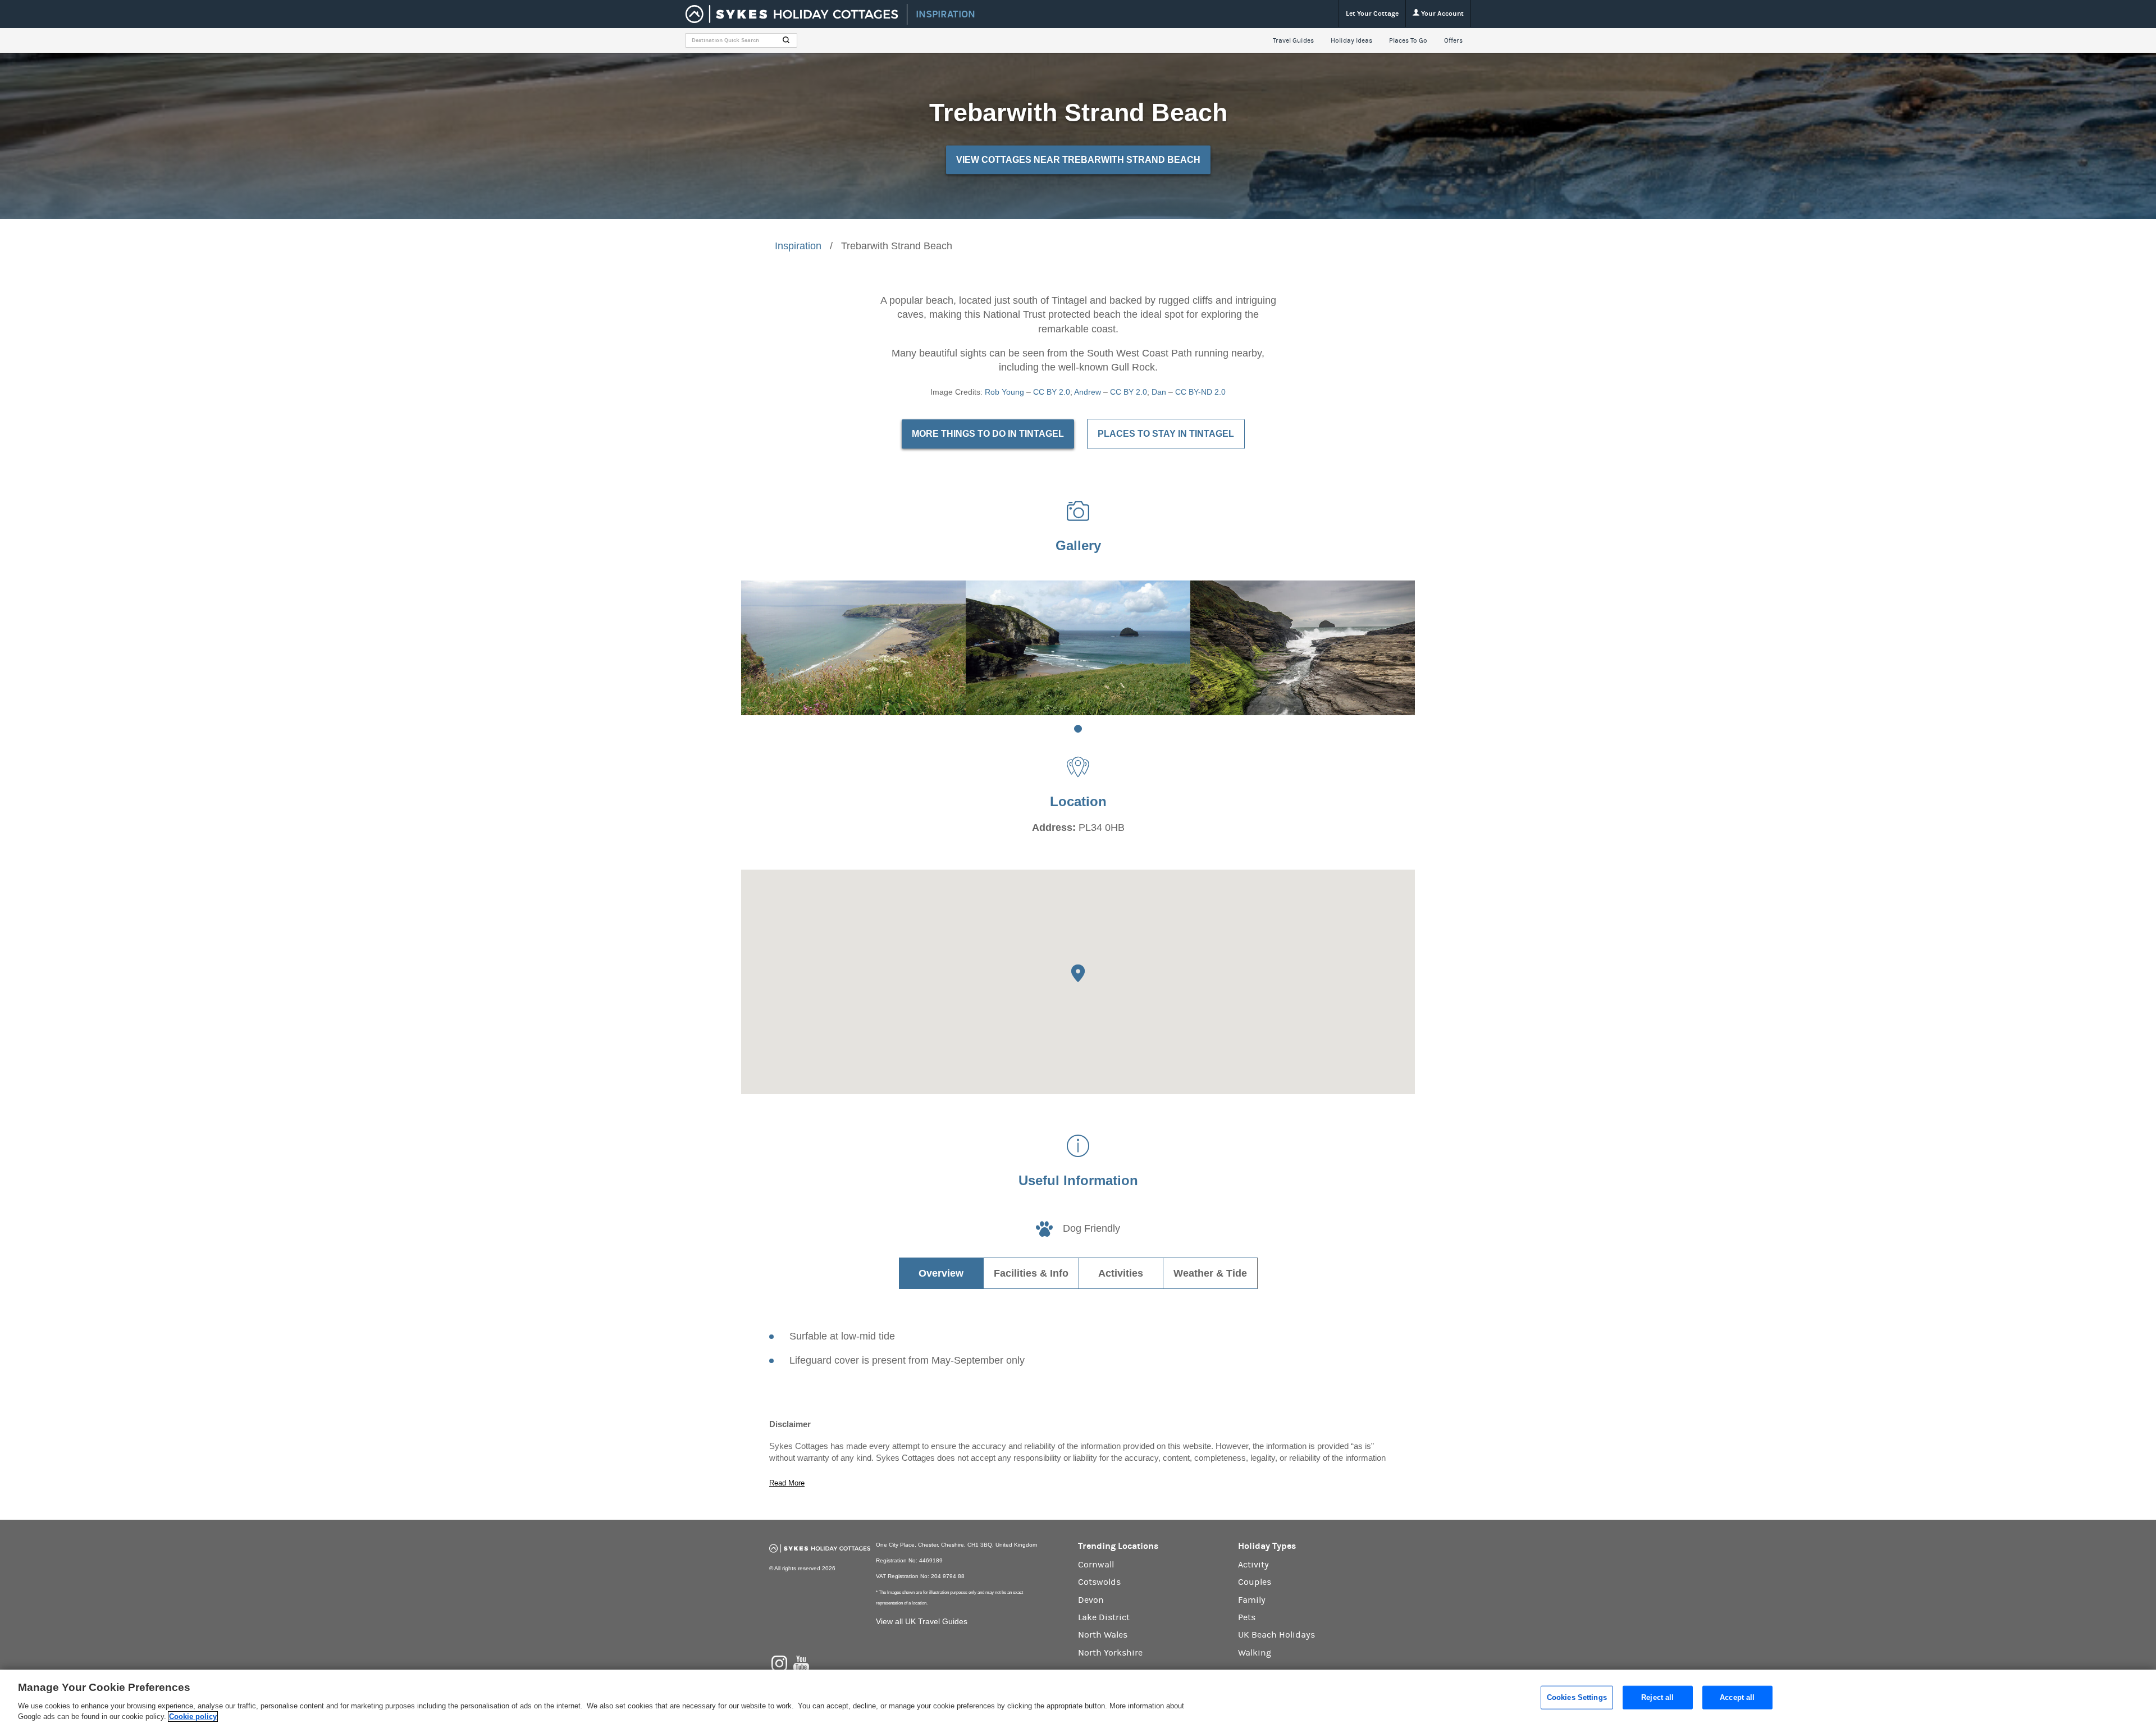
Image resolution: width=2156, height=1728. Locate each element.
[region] (1078, 1699)
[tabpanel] (853, 648)
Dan (1159, 392)
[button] (1078, 973)
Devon (1091, 1600)
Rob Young (1004, 392)
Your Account (1442, 13)
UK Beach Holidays (1276, 1635)
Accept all (1737, 1697)
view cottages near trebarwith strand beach (1078, 160)
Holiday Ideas (1351, 40)
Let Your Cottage (1372, 13)
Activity (1253, 1565)
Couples (1255, 1582)
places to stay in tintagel (1166, 434)
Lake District (1104, 1617)
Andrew (1088, 392)
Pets (1247, 1617)
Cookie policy (193, 1716)
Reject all (1657, 1697)
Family (1252, 1600)
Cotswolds (1099, 1582)
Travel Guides (1293, 40)
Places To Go (1408, 40)
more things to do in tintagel (988, 434)
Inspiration (798, 246)
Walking (1255, 1653)
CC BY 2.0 (1052, 392)
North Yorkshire (1110, 1653)
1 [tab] (1078, 729)
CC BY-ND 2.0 (1200, 392)
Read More (787, 1483)
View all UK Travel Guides (922, 1621)
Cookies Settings (1577, 1697)
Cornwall (1096, 1565)
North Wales (1103, 1635)
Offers (1453, 40)
